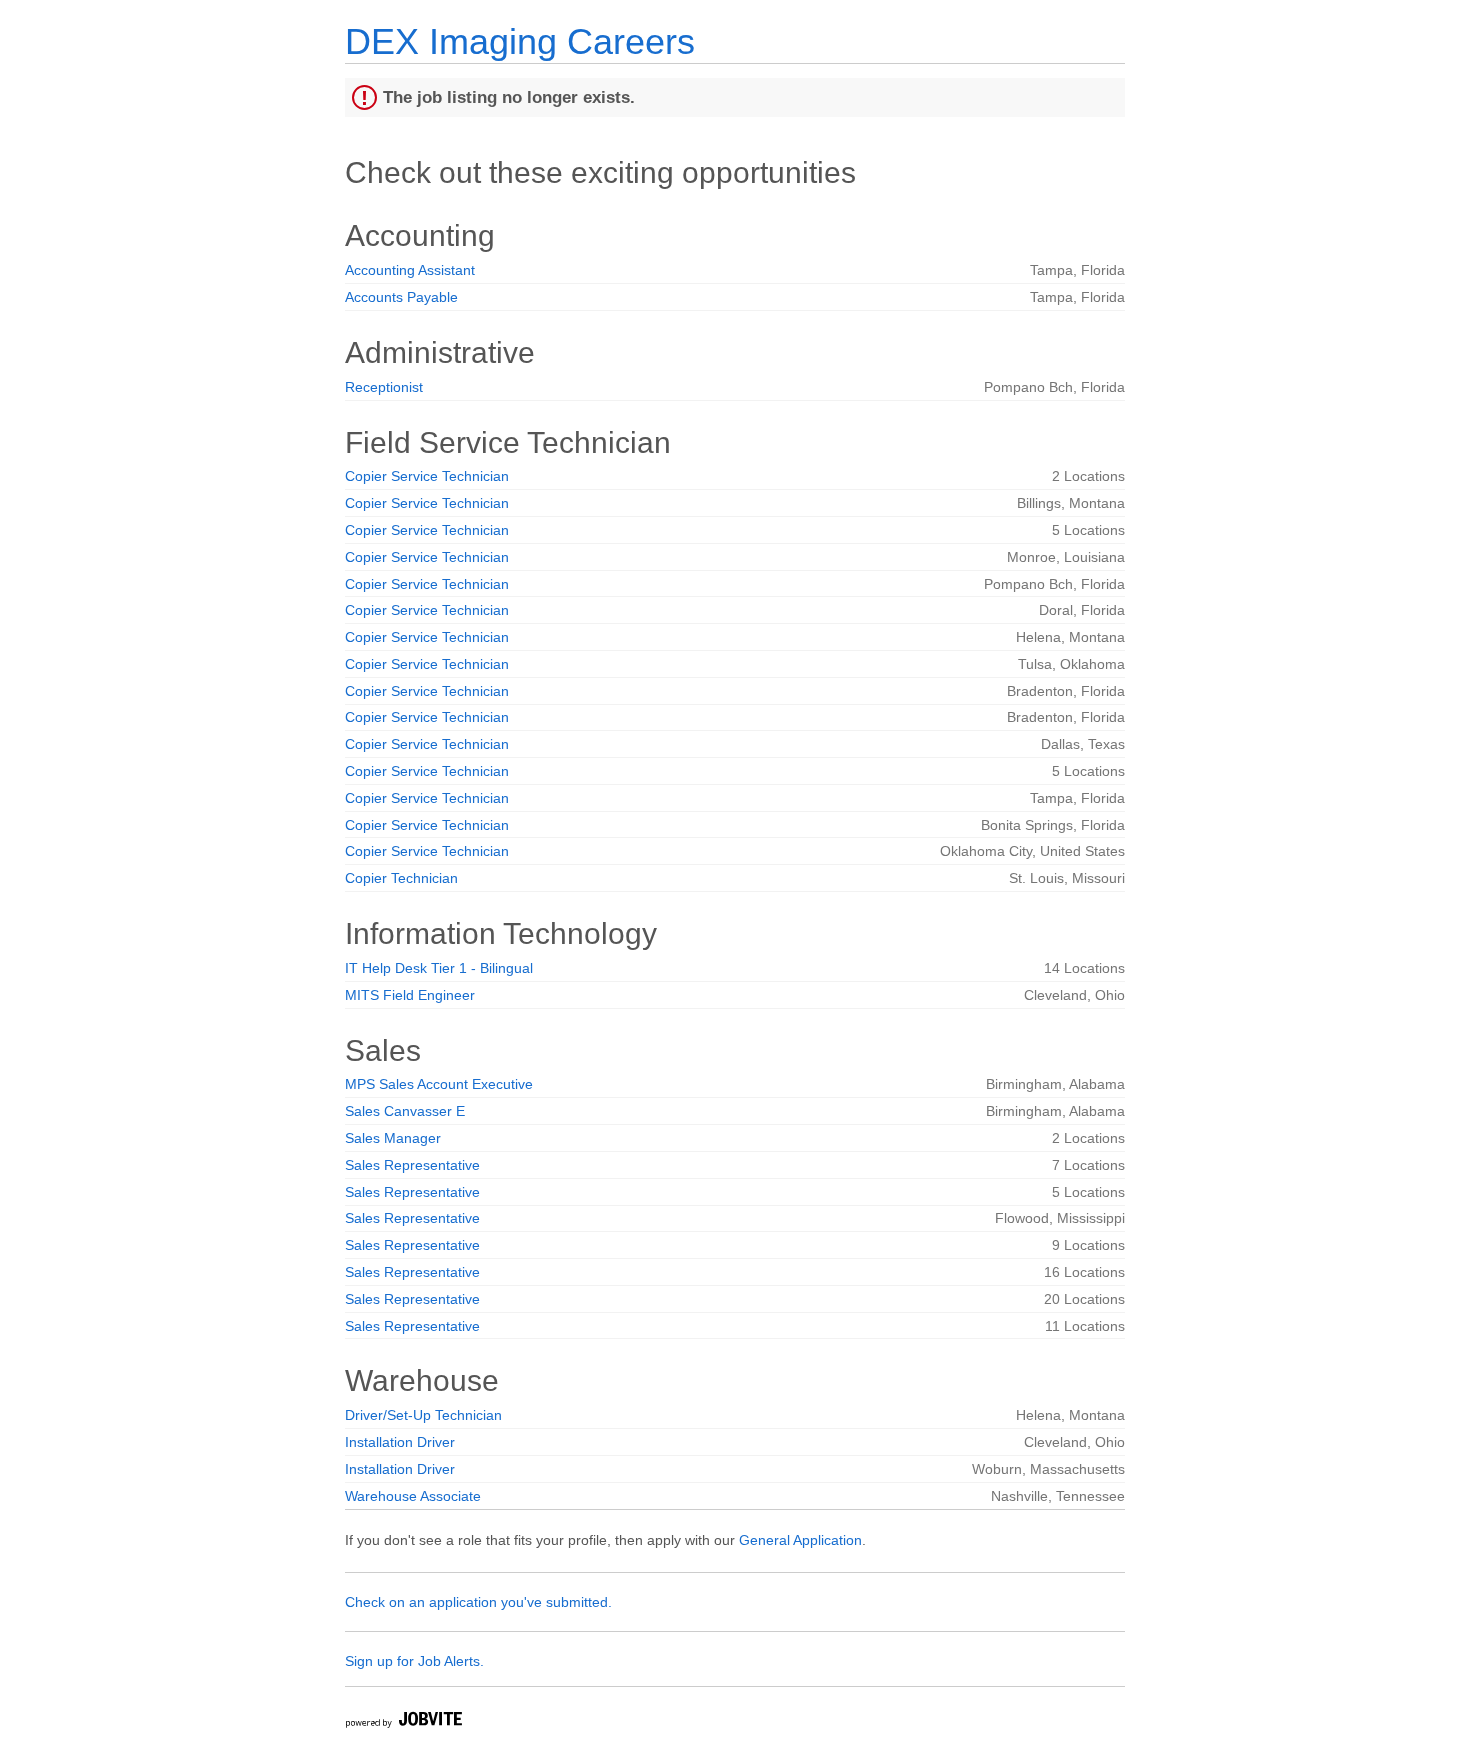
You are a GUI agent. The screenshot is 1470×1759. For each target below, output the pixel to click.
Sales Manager (393, 1138)
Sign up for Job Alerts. (414, 1661)
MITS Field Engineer (410, 995)
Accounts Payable (401, 297)
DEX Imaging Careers (520, 41)
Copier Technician (401, 878)
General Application (800, 1540)
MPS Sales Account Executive (439, 1084)
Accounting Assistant (410, 270)
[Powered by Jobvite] (403, 1722)
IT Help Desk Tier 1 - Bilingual (439, 968)
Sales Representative (412, 1165)
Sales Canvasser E (405, 1111)
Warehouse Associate (413, 1496)
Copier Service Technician (427, 476)
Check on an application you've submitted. (478, 1602)
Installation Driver (400, 1442)
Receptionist (384, 387)
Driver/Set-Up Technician (423, 1415)
